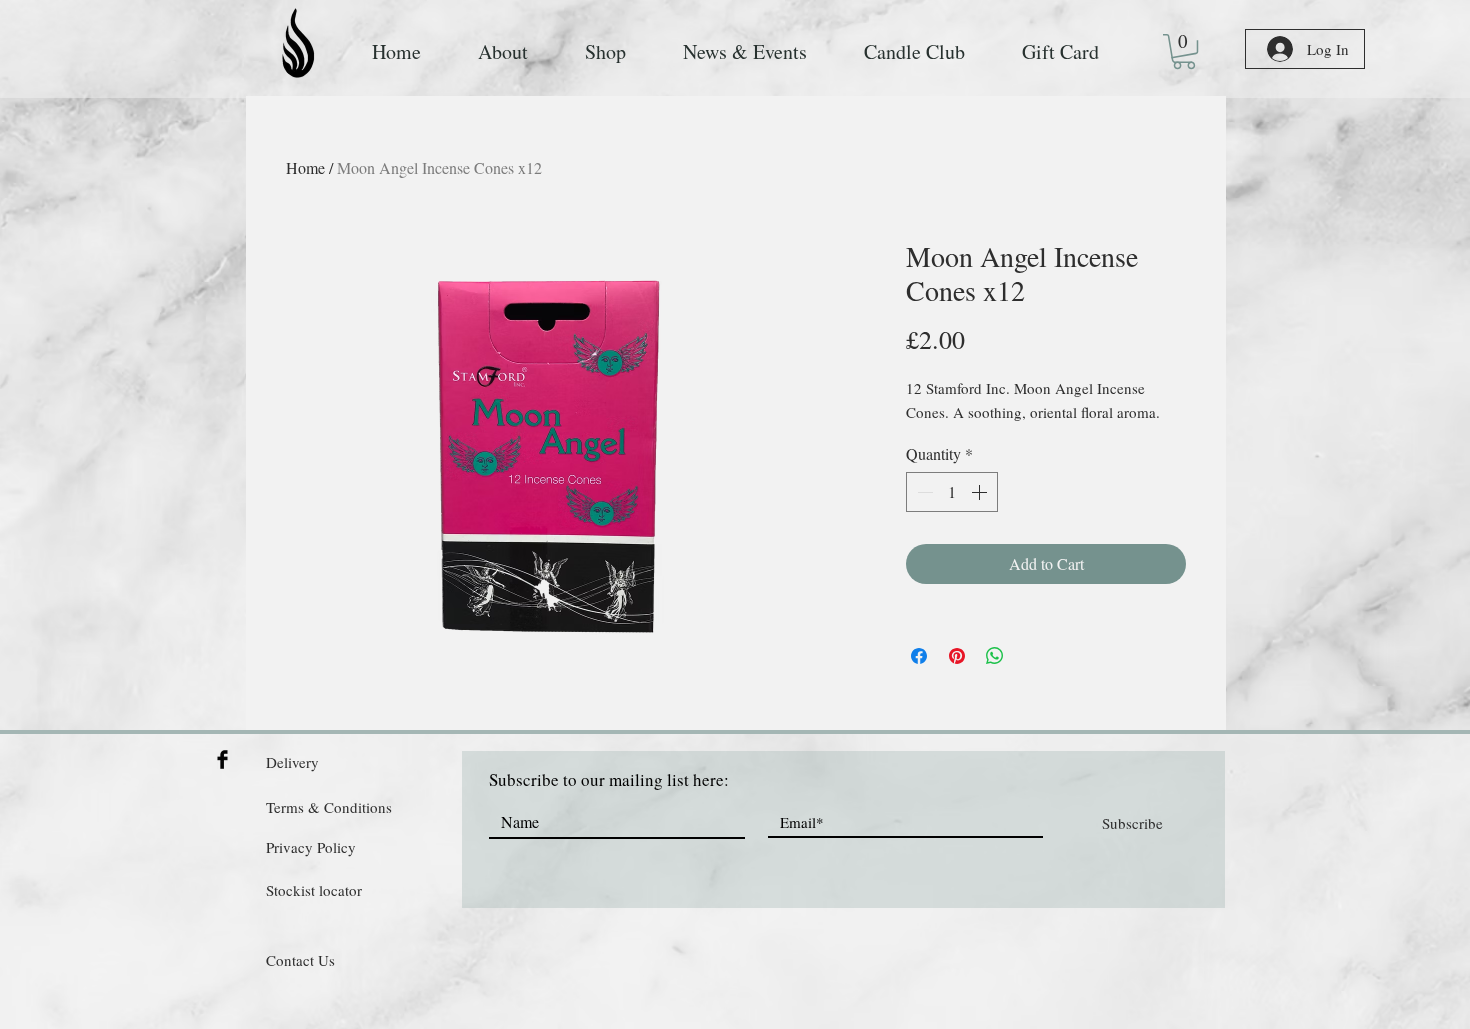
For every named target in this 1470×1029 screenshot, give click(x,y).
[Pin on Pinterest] (957, 656)
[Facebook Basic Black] (222, 759)
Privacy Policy (311, 847)
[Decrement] (923, 492)
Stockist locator (314, 890)
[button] (1184, 51)
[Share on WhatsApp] (995, 656)
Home (305, 167)
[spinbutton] (952, 492)
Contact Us (300, 960)
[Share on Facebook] (919, 656)
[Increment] (981, 492)
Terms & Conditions (329, 807)
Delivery (292, 762)
